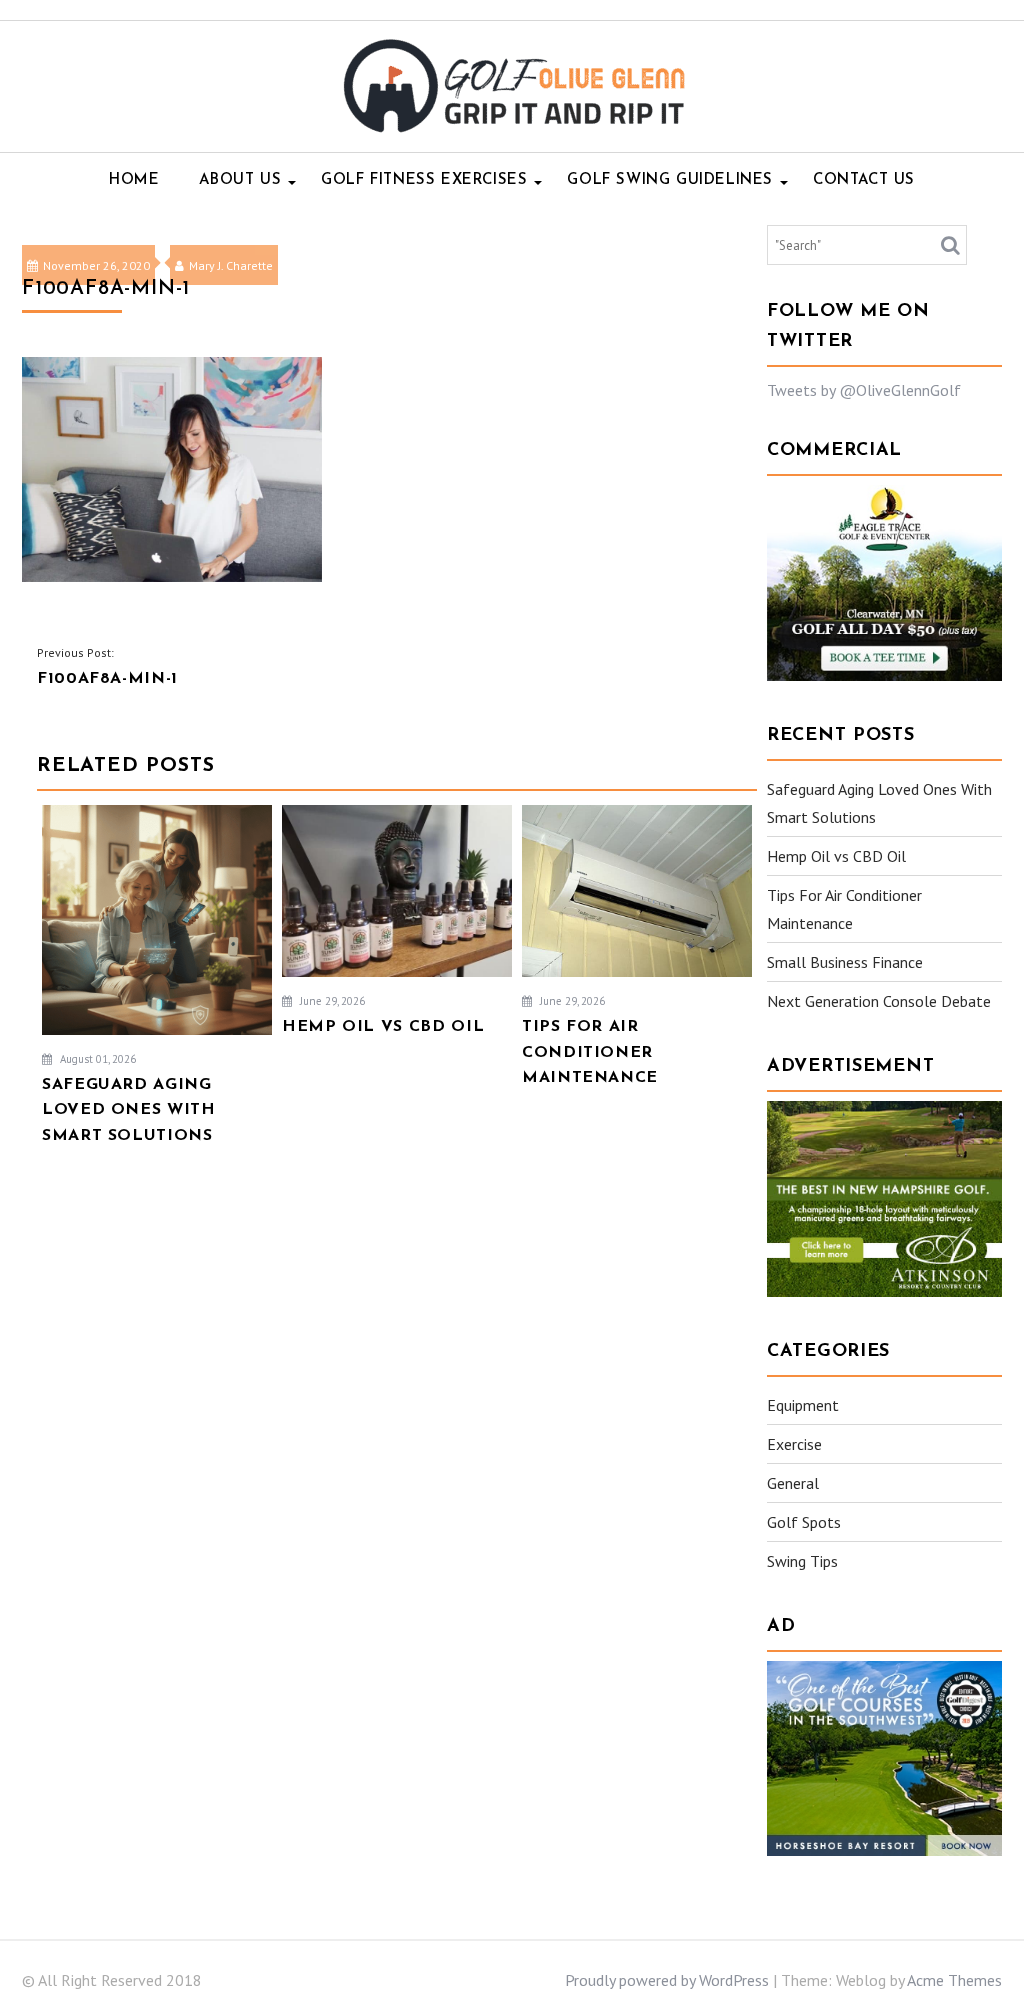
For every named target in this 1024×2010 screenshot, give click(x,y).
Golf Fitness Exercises (424, 180)
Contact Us (864, 180)
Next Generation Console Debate (879, 1001)
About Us (240, 180)
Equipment (803, 1405)
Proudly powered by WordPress (667, 1980)
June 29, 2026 (331, 1001)
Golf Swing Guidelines (670, 180)
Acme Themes (954, 1980)
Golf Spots (804, 1522)
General (793, 1483)
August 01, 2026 (96, 1059)
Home (134, 180)
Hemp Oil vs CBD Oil (836, 856)
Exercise (794, 1444)
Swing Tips (802, 1561)
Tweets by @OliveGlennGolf (864, 390)
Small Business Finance (845, 962)
